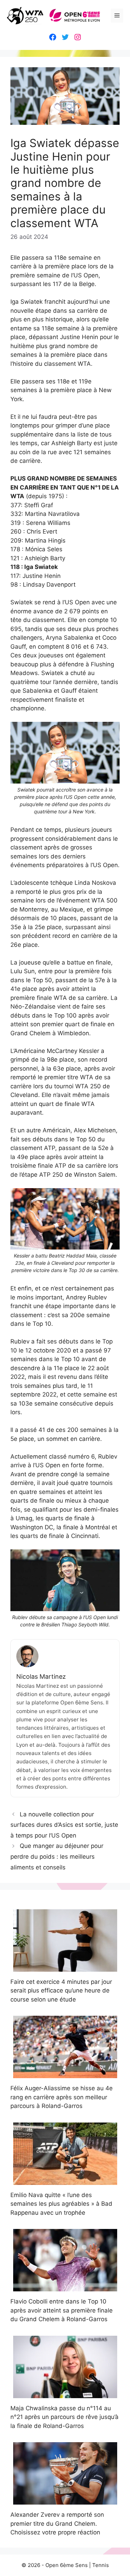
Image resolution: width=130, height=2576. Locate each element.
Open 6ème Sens (67, 2565)
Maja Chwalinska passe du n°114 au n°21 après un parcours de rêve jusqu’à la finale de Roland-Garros (64, 2417)
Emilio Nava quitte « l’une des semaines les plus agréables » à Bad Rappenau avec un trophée (61, 2204)
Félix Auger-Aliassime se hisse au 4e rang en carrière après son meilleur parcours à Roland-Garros (62, 2097)
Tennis (101, 2565)
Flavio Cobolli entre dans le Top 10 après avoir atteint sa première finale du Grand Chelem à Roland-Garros (62, 2310)
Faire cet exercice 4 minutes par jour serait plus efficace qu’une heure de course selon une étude (61, 1991)
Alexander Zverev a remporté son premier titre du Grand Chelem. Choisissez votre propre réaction (57, 2523)
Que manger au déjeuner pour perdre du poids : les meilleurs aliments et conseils (57, 1856)
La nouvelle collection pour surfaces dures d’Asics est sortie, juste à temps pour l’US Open (64, 1825)
